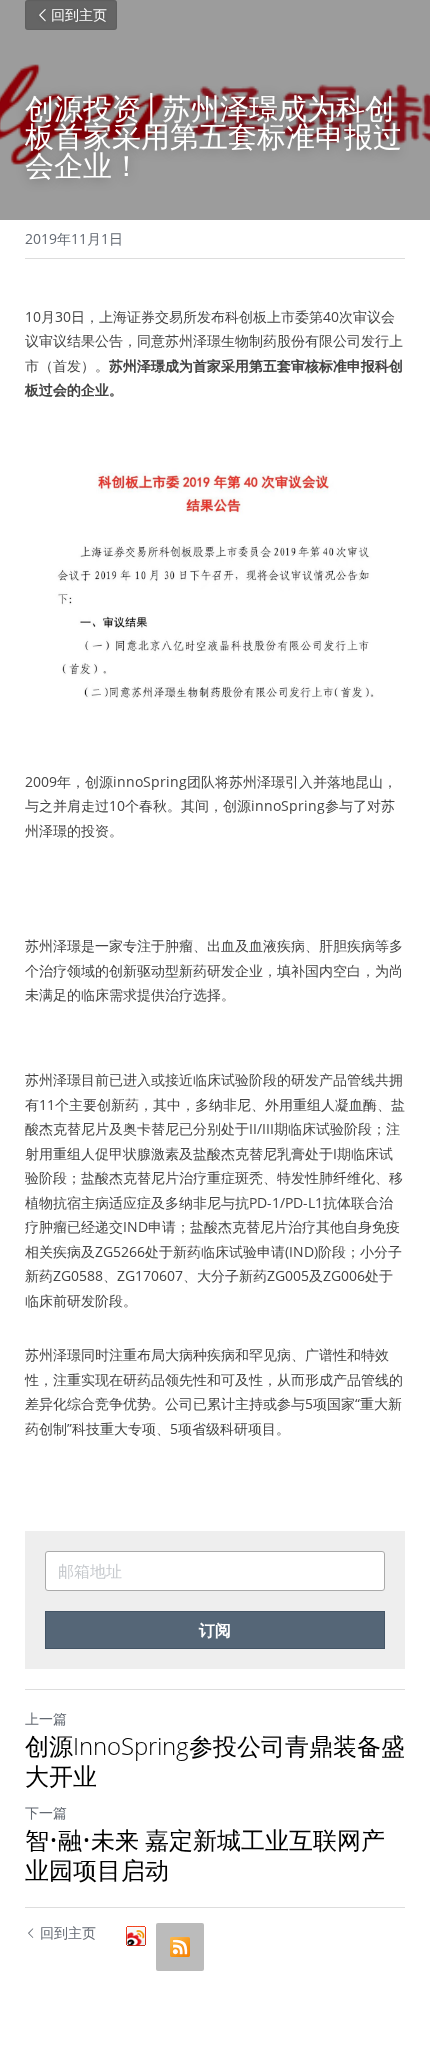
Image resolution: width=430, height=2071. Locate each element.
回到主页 (79, 15)
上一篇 (46, 1718)
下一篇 (46, 1812)
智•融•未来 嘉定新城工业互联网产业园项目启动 (205, 1855)
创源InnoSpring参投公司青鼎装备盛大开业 (215, 1761)
